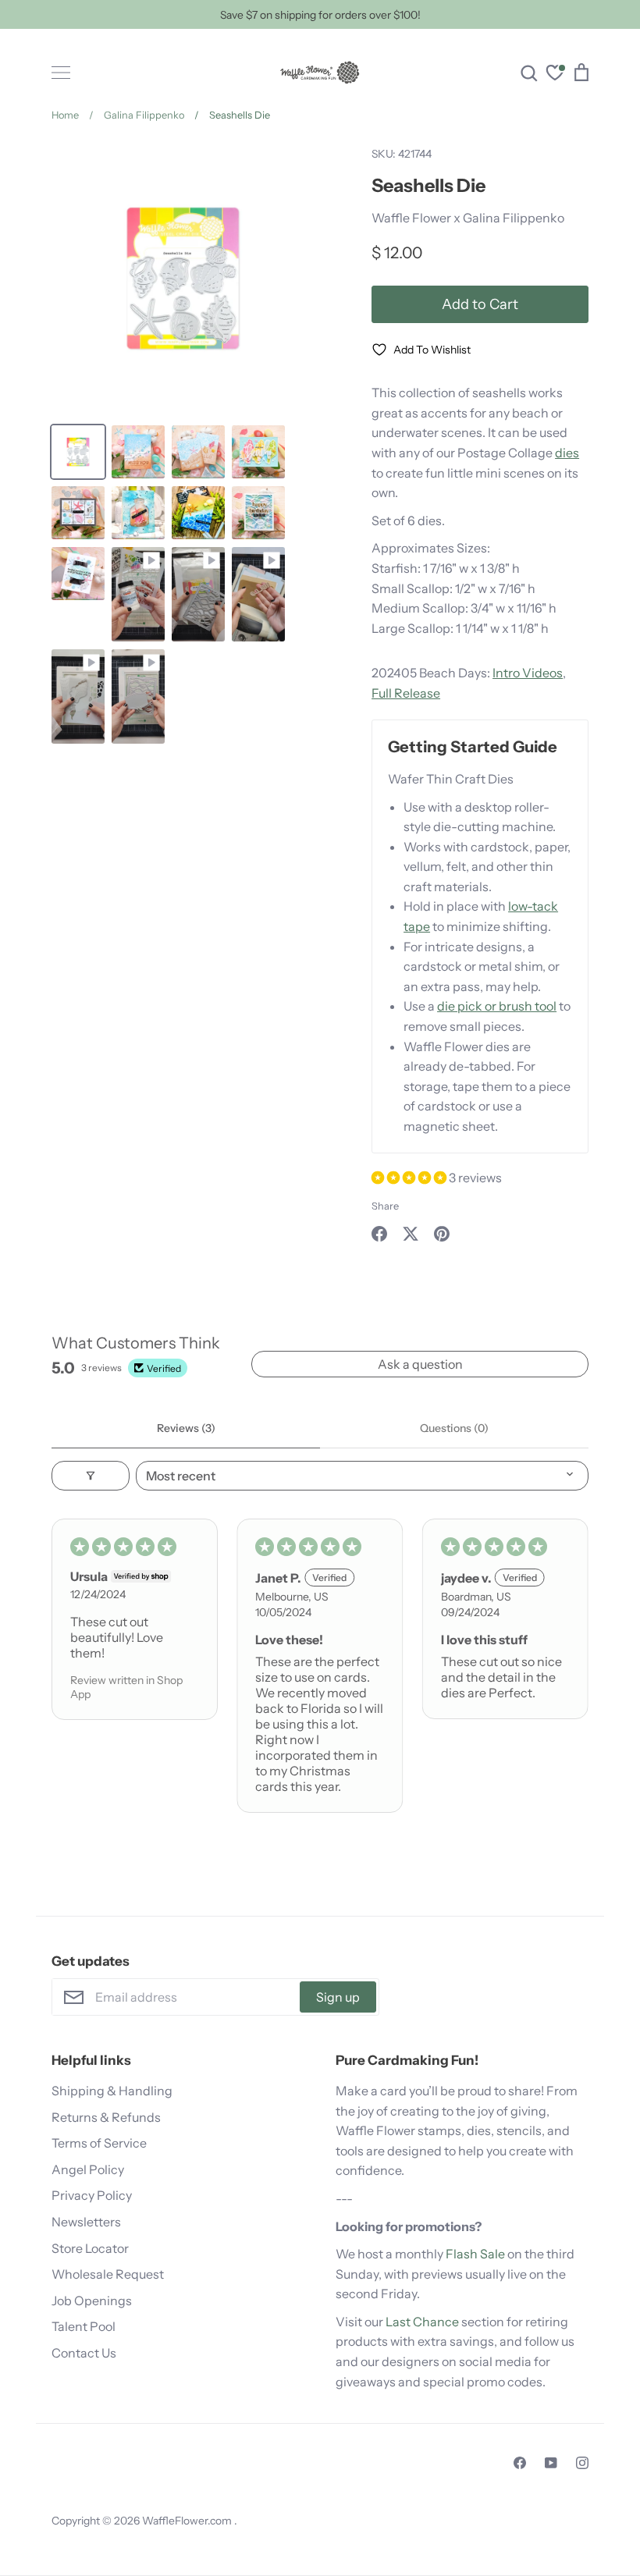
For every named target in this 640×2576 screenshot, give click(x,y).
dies (567, 453)
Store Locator (90, 2248)
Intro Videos (528, 673)
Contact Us (84, 2353)
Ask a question (420, 1364)
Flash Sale (475, 2254)
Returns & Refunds (106, 2117)
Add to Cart (480, 304)
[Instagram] (582, 2463)
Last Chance (422, 2322)
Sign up (338, 1997)
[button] (410, 1178)
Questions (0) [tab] (454, 1428)
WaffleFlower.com (188, 2521)
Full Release (406, 693)
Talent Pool (84, 2326)
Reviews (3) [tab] (186, 1428)
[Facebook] (520, 2463)
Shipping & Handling (112, 2091)
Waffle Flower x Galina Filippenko (468, 218)
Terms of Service (99, 2143)
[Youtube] (551, 2463)
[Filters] (91, 1476)
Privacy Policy (92, 2195)
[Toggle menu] (61, 73)
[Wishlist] (555, 75)
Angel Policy (88, 2169)
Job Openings (92, 2301)
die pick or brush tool (497, 1006)
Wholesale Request (108, 2274)
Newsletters (86, 2222)
